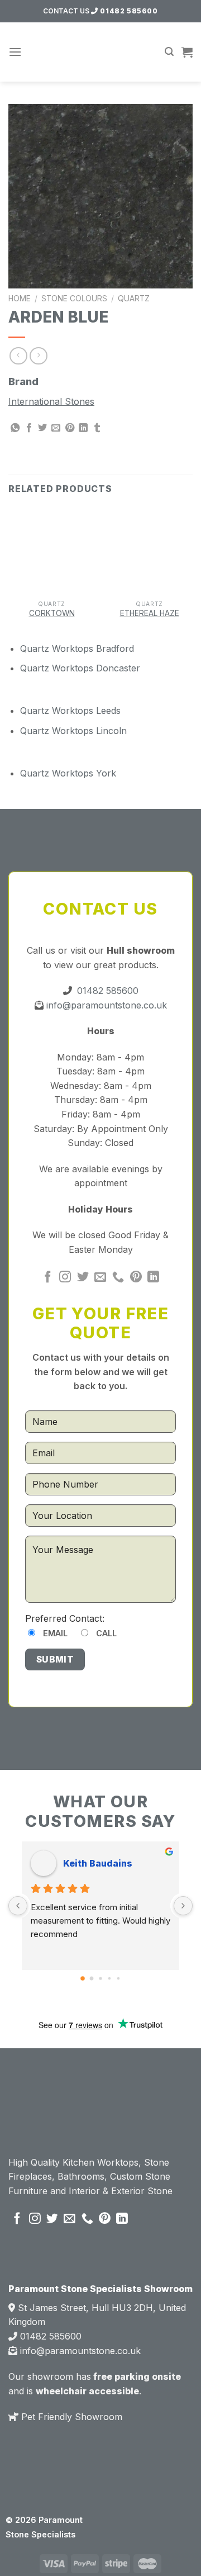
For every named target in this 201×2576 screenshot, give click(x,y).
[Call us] (118, 1278)
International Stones (51, 401)
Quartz (134, 299)
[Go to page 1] (92, 1978)
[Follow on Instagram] (65, 1278)
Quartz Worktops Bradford (77, 648)
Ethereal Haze (150, 613)
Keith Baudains (98, 1863)
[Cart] (187, 52)
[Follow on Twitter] (83, 1278)
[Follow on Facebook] (48, 1278)
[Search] (169, 52)
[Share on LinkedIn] (83, 428)
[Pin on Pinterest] (70, 428)
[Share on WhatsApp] (15, 428)
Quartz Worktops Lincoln (73, 731)
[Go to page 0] (83, 1978)
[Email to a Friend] (56, 428)
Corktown (52, 613)
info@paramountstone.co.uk (105, 1005)
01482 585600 (128, 11)
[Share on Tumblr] (97, 428)
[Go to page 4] (118, 1978)
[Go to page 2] (100, 1978)
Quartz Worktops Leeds (70, 711)
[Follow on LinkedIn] (153, 1278)
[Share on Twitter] (42, 428)
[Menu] (15, 52)
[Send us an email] (100, 1278)
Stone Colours (74, 299)
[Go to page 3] (109, 1978)
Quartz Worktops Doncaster (80, 668)
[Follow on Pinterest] (136, 1278)
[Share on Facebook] (29, 428)
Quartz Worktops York (68, 773)
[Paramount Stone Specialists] (101, 52)
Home (20, 299)
